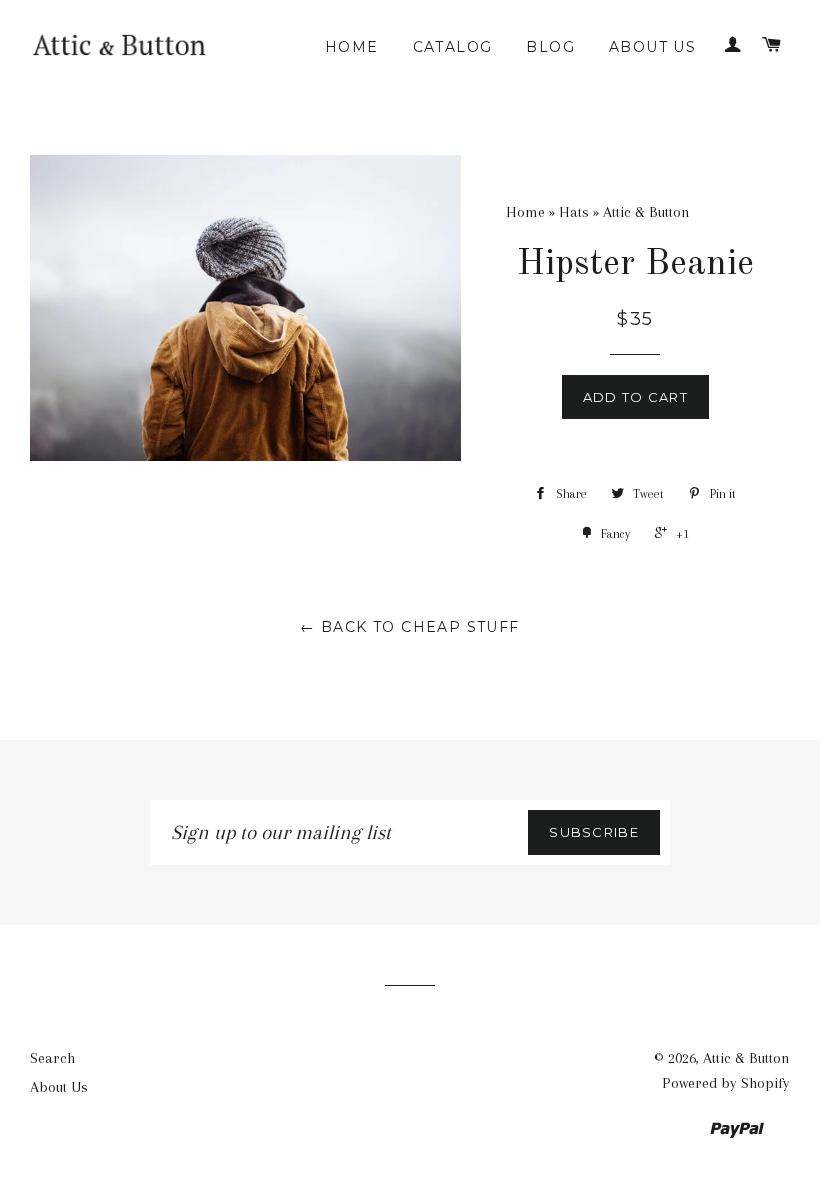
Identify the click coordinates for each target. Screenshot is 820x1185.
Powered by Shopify (726, 1083)
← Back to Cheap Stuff (409, 627)
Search (52, 1058)
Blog (550, 47)
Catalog (453, 47)
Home (352, 47)
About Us (652, 47)
